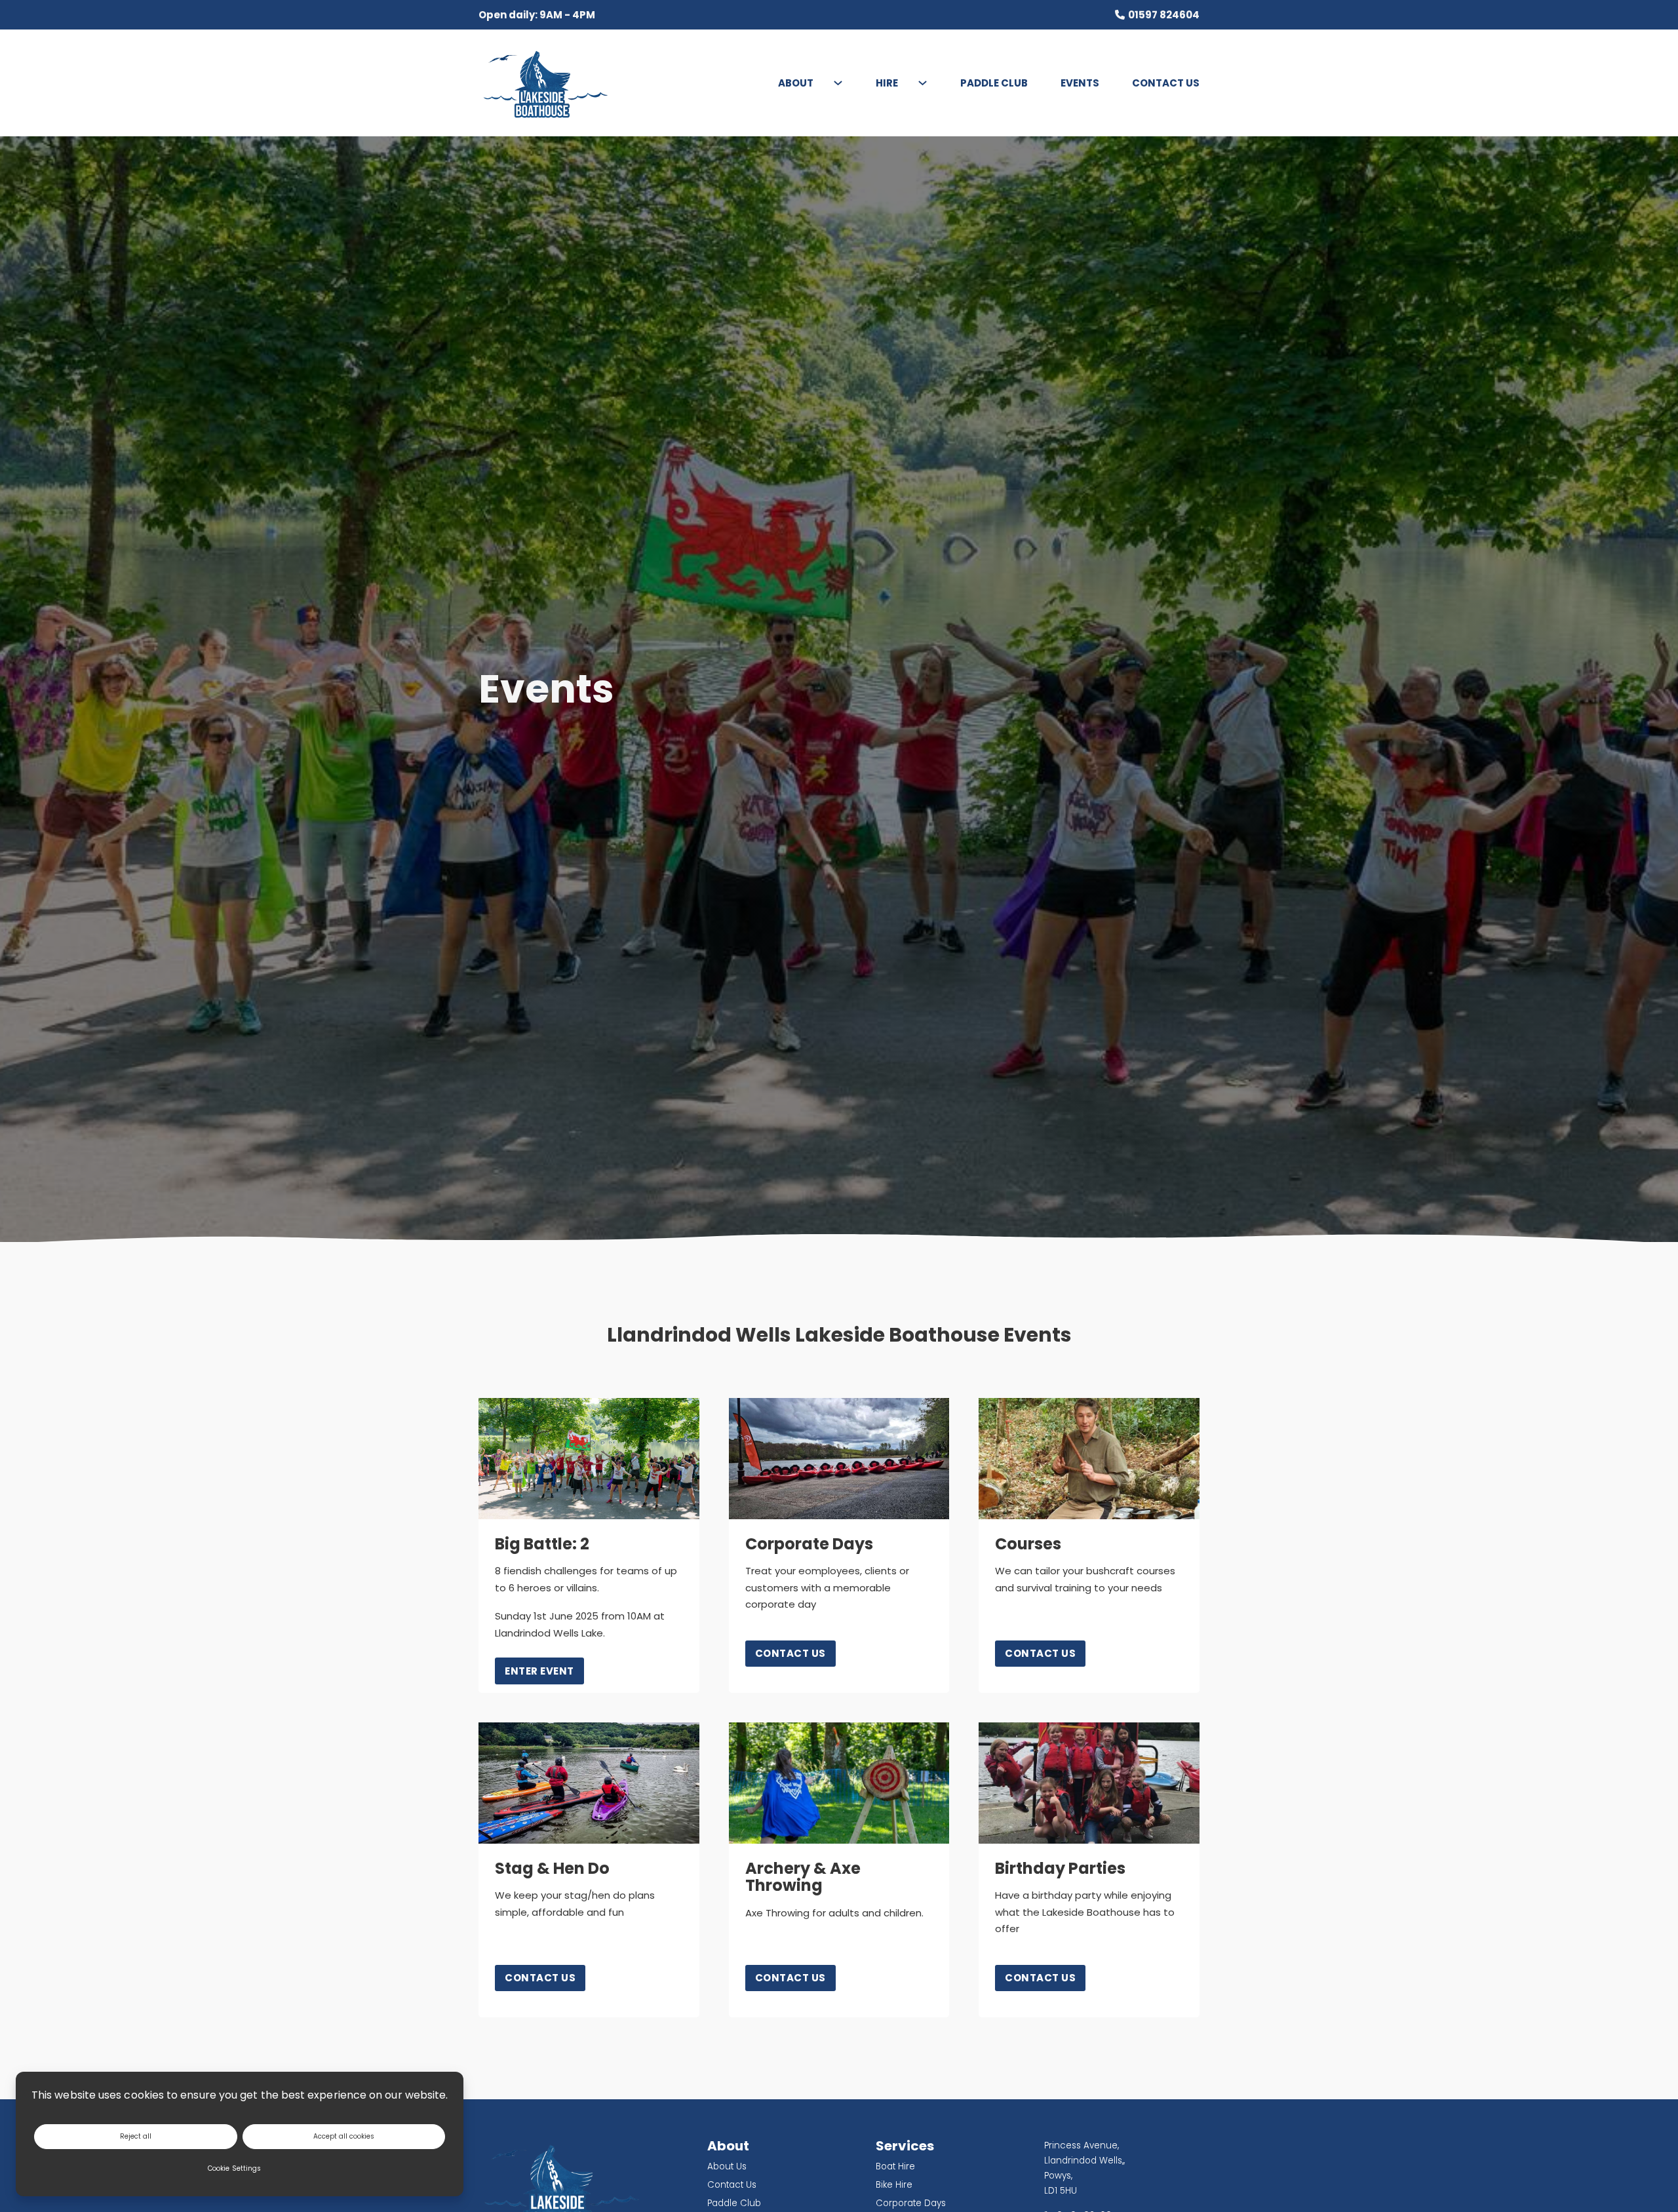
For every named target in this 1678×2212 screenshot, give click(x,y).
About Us (727, 2166)
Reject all (136, 2136)
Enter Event (539, 1671)
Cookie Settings (234, 2168)
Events (1080, 83)
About (796, 83)
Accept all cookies (344, 2136)
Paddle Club (994, 83)
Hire (887, 83)
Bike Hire (894, 2185)
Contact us (790, 1653)
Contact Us (1166, 83)
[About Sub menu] (831, 83)
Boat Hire (895, 2166)
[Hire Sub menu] (916, 83)
